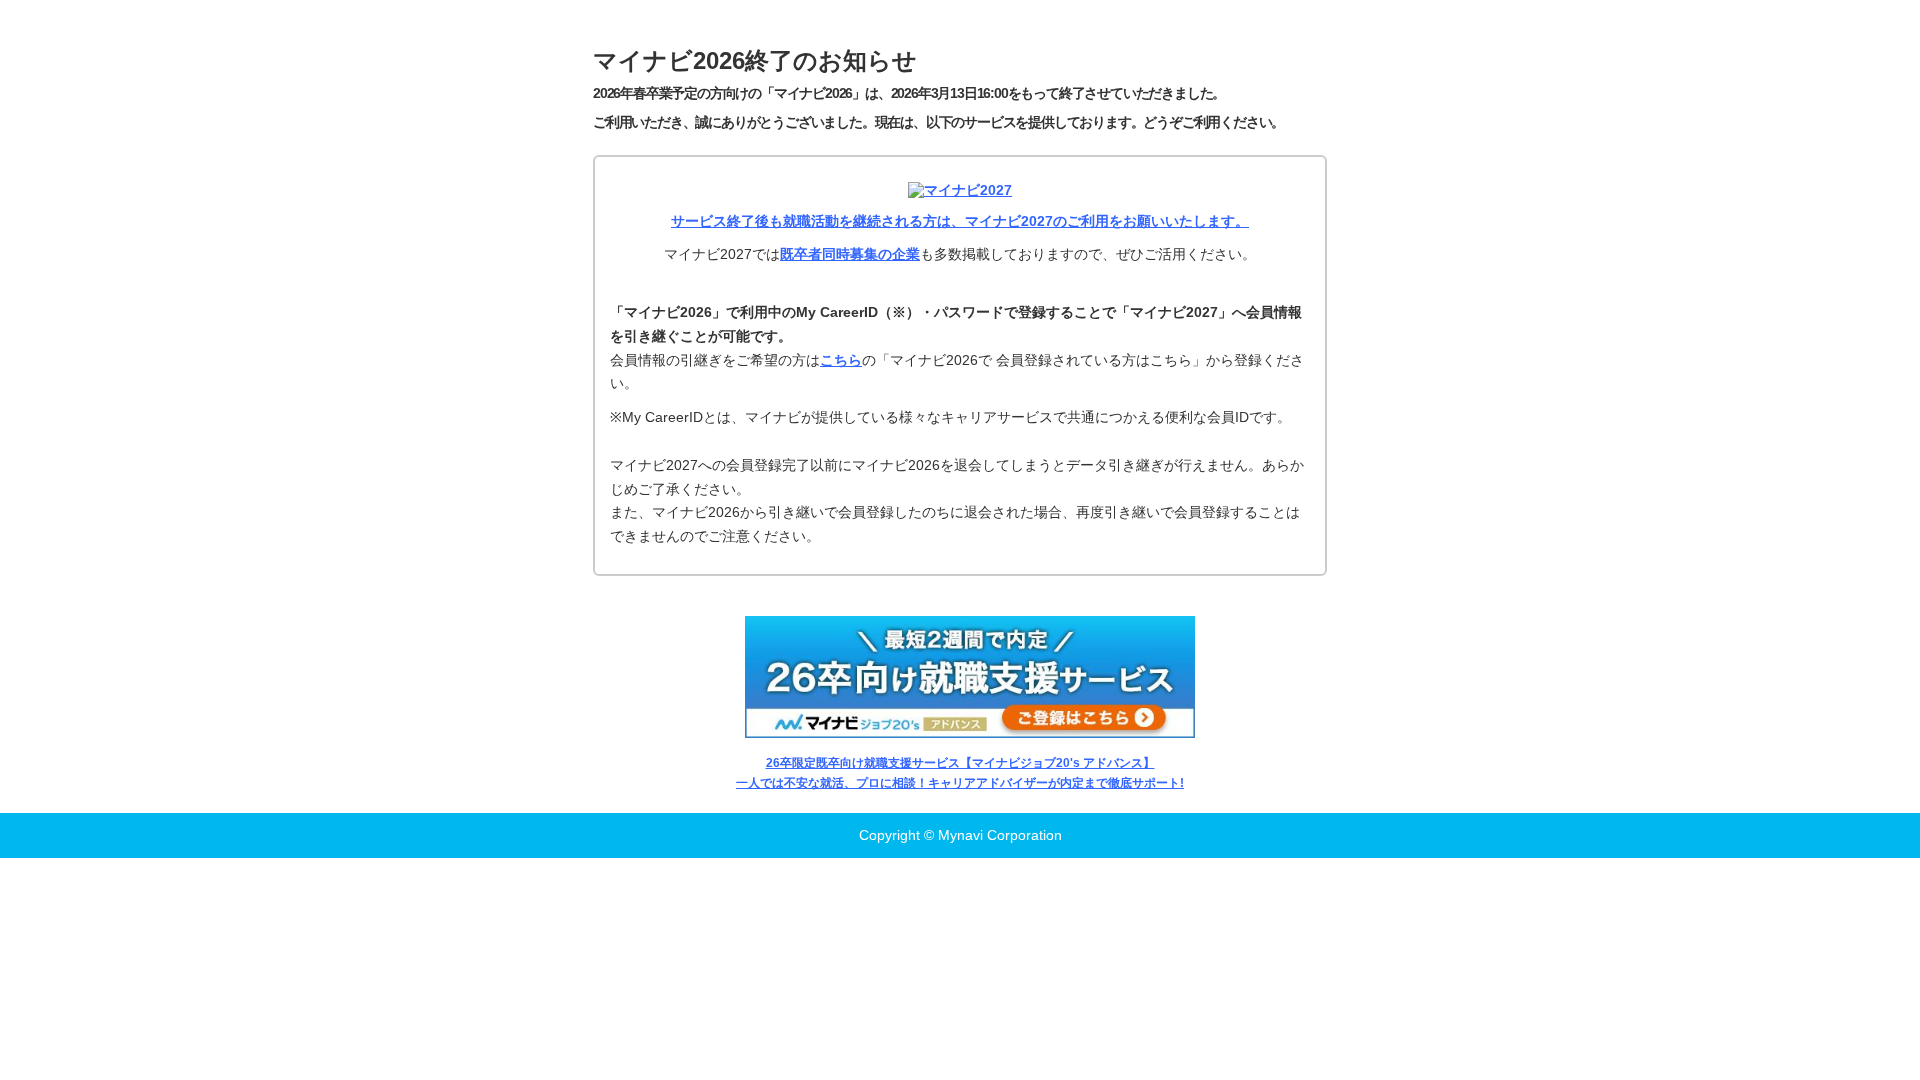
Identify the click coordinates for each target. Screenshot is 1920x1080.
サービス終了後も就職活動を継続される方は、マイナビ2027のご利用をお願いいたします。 (960, 221)
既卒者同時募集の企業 (850, 254)
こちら (841, 360)
